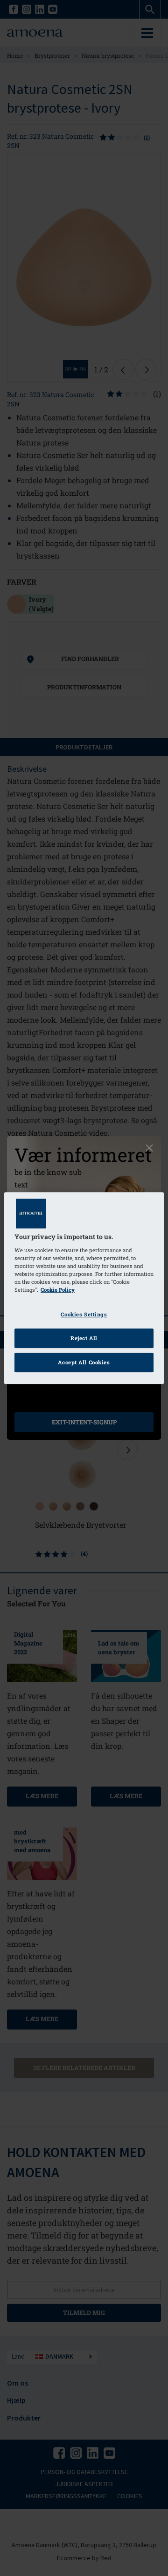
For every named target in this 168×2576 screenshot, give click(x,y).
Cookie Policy (58, 1290)
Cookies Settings (84, 1314)
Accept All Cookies (84, 1362)
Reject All (84, 1338)
